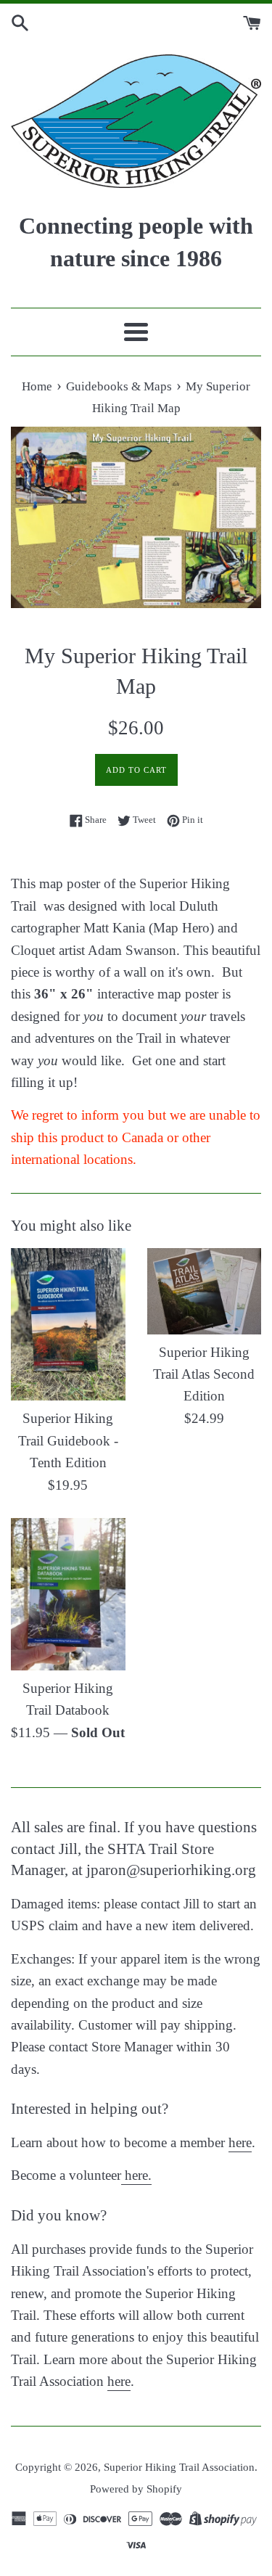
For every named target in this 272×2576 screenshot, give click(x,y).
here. (136, 2175)
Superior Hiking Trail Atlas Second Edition (204, 1374)
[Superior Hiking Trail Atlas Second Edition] (205, 1291)
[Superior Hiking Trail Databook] (68, 1594)
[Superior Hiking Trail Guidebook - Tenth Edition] (68, 1324)
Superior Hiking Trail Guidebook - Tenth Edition (68, 1440)
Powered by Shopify (136, 2489)
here (240, 2142)
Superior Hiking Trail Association (179, 2467)
